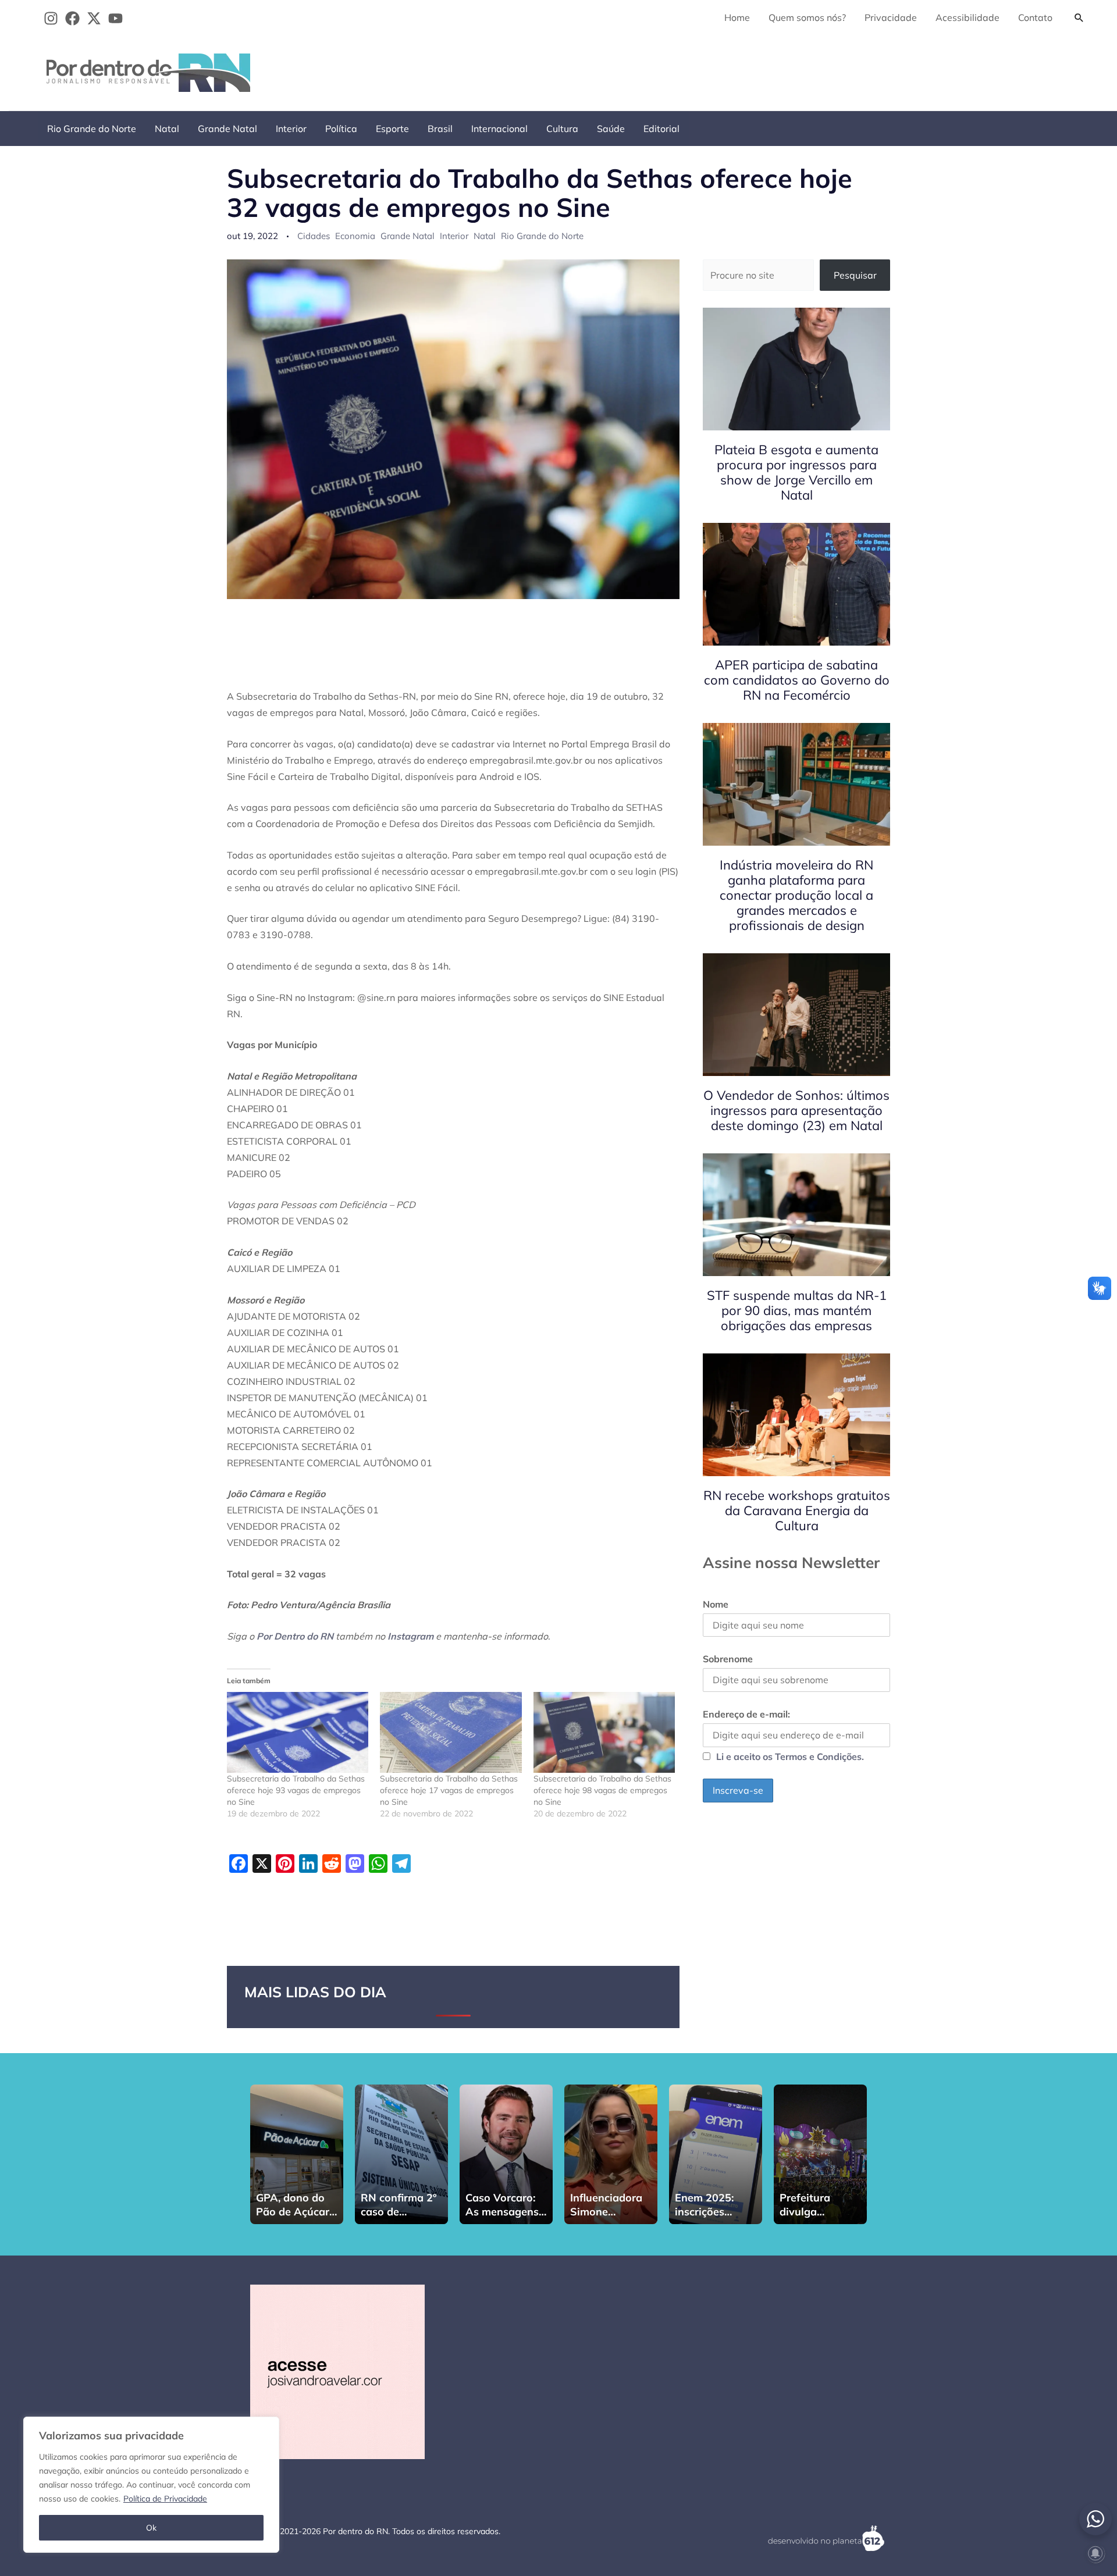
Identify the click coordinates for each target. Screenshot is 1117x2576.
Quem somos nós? (807, 17)
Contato (1035, 17)
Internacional (499, 129)
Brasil (440, 129)
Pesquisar (855, 275)
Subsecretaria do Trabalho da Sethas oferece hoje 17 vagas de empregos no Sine (449, 1790)
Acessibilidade (967, 17)
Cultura (562, 129)
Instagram (410, 1636)
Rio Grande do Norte (92, 129)
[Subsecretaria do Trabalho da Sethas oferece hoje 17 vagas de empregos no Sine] (451, 1732)
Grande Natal (227, 129)
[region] (151, 2485)
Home (737, 17)
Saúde (611, 129)
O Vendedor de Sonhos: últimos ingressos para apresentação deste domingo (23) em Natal (796, 1110)
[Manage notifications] (1095, 2553)
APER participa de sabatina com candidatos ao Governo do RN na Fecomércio (797, 680)
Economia (355, 236)
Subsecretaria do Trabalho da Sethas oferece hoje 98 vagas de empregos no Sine (602, 1790)
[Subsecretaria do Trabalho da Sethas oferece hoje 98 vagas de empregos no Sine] (604, 1732)
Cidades (314, 236)
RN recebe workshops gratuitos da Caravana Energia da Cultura (797, 1510)
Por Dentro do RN (295, 1636)
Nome (716, 1604)
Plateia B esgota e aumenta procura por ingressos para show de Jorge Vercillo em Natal (796, 472)
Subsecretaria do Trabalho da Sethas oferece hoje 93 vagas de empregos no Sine (296, 1790)
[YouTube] (115, 18)
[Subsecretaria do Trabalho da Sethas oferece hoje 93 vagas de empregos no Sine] (298, 1732)
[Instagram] (51, 18)
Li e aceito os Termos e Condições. (790, 1756)
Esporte (392, 129)
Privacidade (891, 17)
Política (341, 129)
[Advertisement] (879, 70)
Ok (151, 2528)
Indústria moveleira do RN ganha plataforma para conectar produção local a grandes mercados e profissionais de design (796, 895)
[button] (1079, 17)
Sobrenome (728, 1659)
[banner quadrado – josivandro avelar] (337, 2371)
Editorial (661, 129)
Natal (167, 129)
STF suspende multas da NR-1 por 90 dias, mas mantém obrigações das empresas (797, 1310)
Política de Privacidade (165, 2499)
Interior (291, 129)
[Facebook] (72, 18)
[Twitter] (94, 18)
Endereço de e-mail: (746, 1714)
